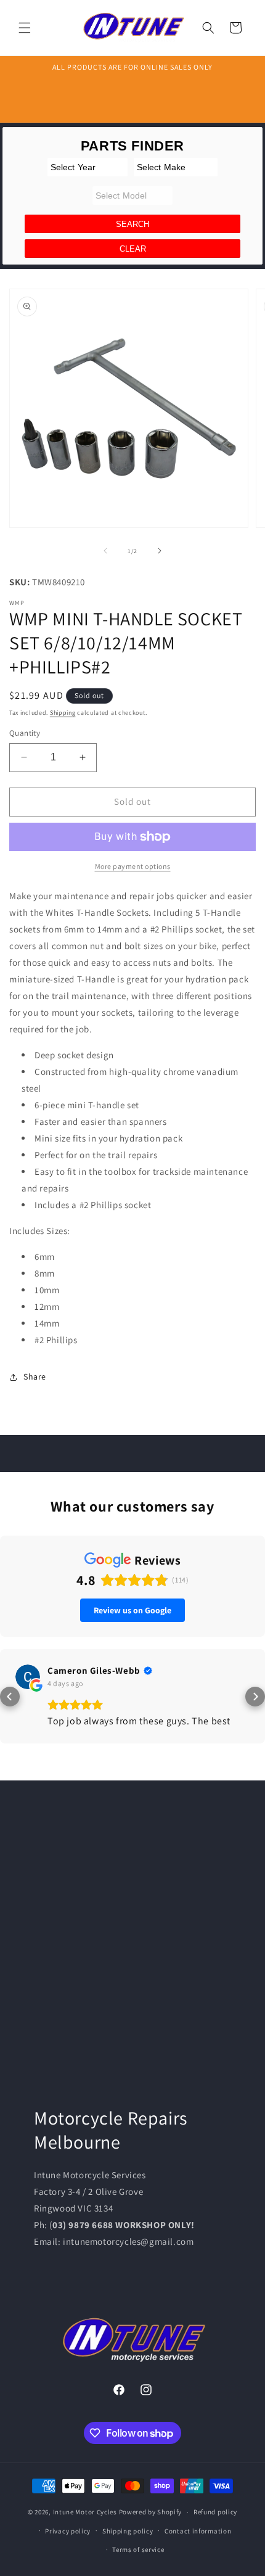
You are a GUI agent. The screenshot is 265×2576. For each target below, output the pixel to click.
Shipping (63, 713)
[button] (25, 28)
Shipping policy (128, 2531)
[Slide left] (105, 551)
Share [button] (35, 1376)
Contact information (198, 2531)
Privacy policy (68, 2531)
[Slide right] (160, 551)
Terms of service (138, 2549)
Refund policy (215, 2512)
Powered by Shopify (151, 2512)
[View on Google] (28, 1677)
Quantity (25, 733)
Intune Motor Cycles (85, 2512)
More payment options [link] (133, 866)
